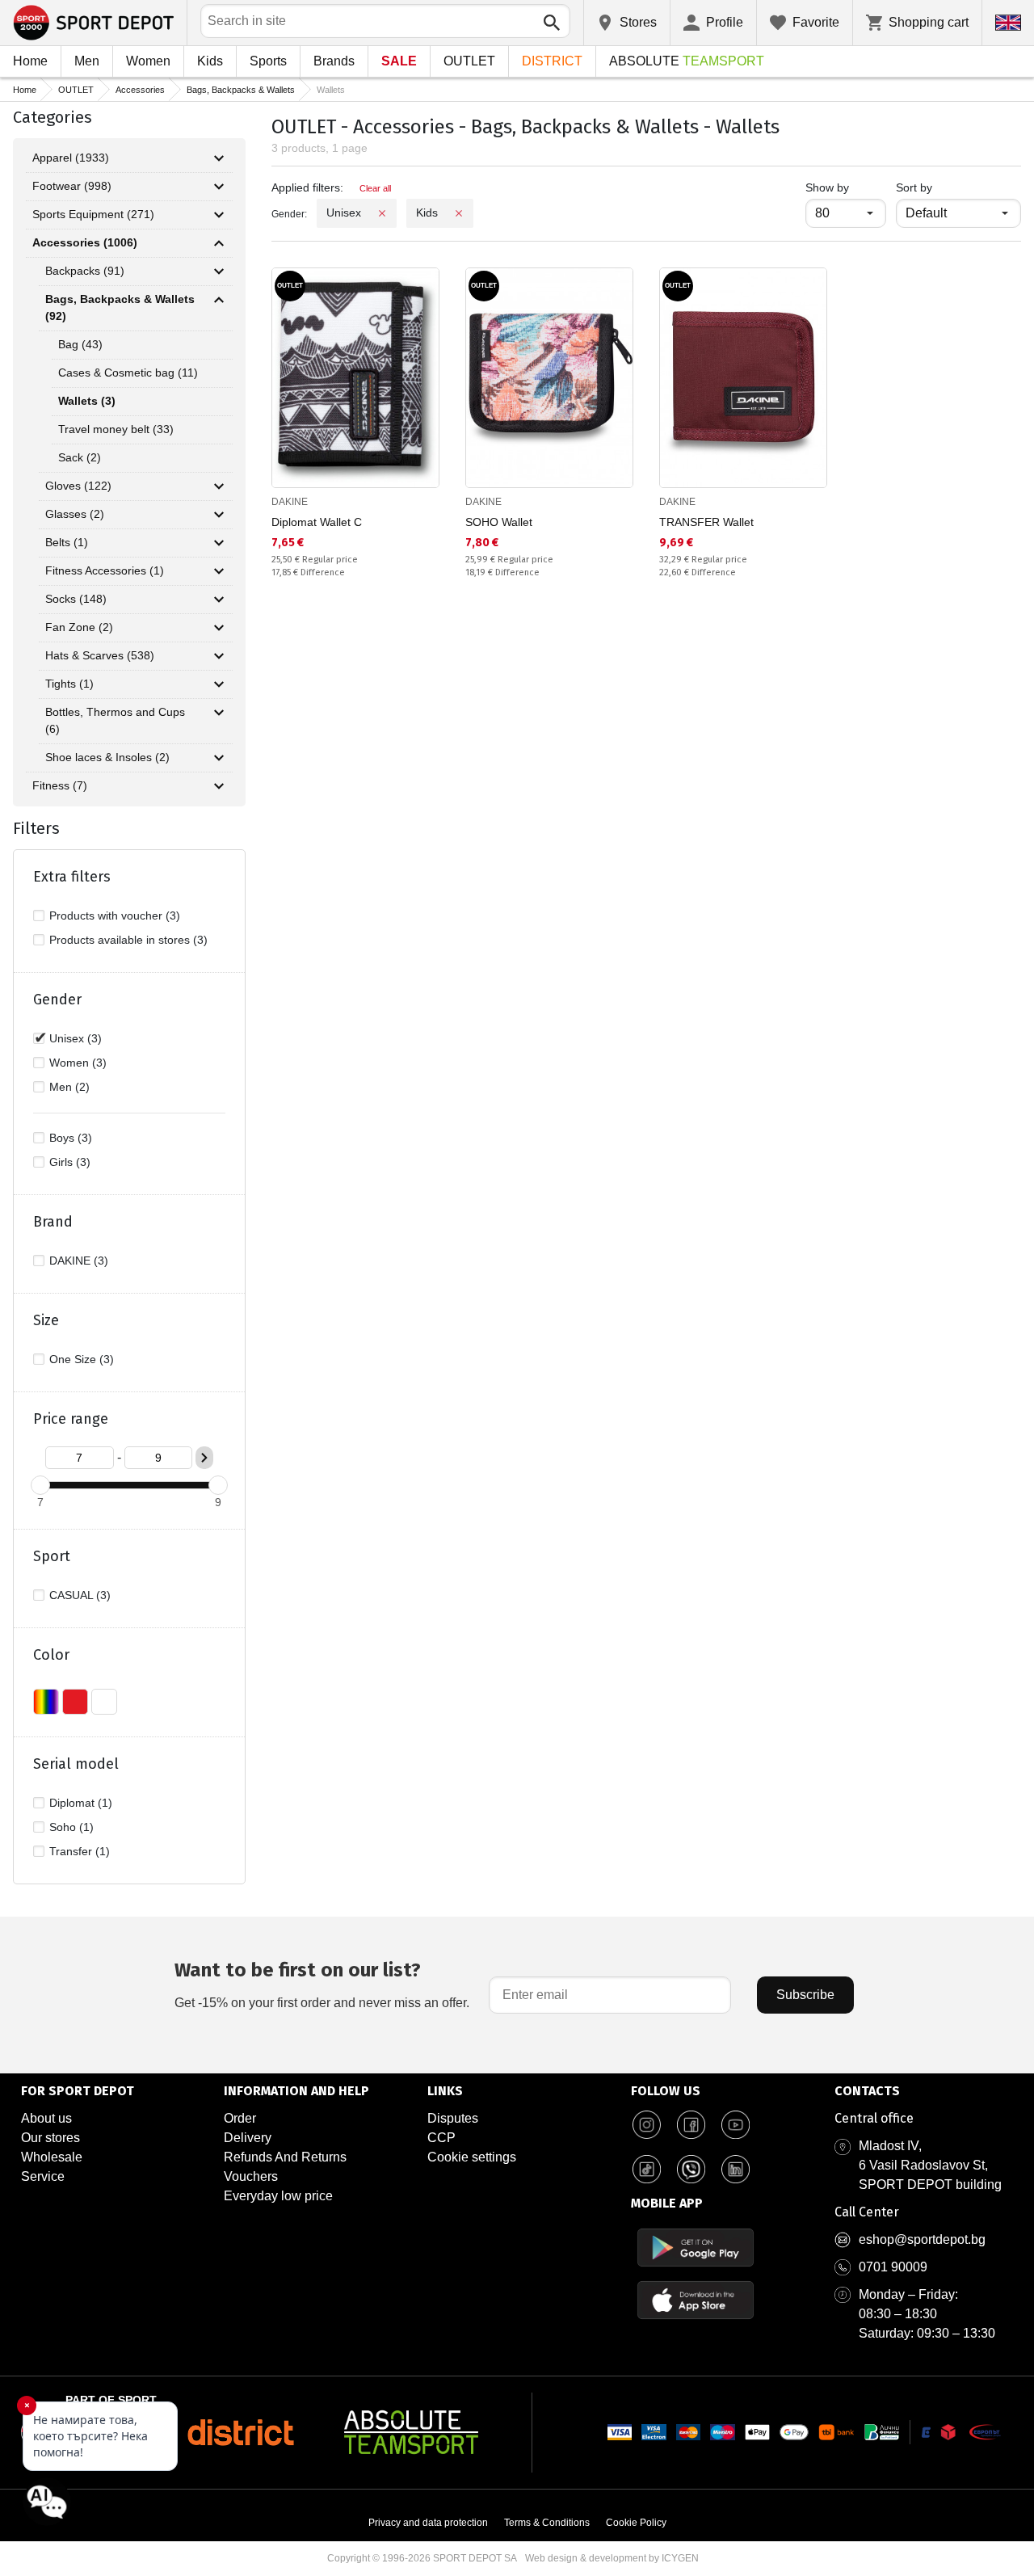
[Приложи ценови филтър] (204, 1458)
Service (43, 2176)
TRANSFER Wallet (706, 522)
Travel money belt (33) (116, 429)
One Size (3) (82, 1359)
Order (240, 2118)
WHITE (104, 1702)
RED (75, 1702)
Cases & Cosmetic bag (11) (128, 373)
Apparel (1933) (71, 158)
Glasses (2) (75, 514)
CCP (441, 2138)
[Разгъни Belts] (219, 543)
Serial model (76, 1764)
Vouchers (251, 2176)
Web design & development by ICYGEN (612, 2558)
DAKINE (290, 502)
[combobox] (385, 21)
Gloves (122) (78, 486)
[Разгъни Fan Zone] (219, 628)
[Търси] (552, 23)
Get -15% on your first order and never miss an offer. (322, 1984)
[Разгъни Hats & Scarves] (219, 656)
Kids (210, 61)
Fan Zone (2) (79, 627)
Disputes (453, 2118)
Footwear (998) (72, 186)
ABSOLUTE (687, 61)
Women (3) (78, 1063)
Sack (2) (80, 457)
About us (46, 2118)
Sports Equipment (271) (93, 214)
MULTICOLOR (46, 1702)
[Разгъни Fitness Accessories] (219, 571)
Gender (57, 1000)
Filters (36, 828)
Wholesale (52, 2157)
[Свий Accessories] (219, 243)
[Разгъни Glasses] (219, 515)
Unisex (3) (76, 1038)
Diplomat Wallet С (317, 522)
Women (148, 61)
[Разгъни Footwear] (219, 187)
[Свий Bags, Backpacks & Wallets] (219, 300)
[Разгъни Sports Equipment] (219, 215)
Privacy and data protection (428, 2523)
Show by (846, 187)
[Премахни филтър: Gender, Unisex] (382, 213)
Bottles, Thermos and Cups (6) (115, 720)
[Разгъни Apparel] (219, 158)
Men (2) (69, 1087)
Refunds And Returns (285, 2157)
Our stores (50, 2138)
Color (51, 1655)
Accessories (140, 90)
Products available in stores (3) (128, 940)
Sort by (914, 187)
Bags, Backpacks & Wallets (241, 90)
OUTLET (469, 61)
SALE (399, 61)
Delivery (248, 2138)
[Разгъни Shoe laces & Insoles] (219, 758)
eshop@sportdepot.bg (922, 2239)
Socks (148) (76, 599)
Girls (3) (70, 1162)
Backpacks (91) (85, 271)
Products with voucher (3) (115, 915)
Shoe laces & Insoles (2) (107, 757)
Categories (53, 117)
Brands (334, 61)
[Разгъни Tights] (219, 684)
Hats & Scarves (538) (100, 655)
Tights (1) (69, 684)
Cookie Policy (636, 2523)
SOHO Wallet (499, 522)
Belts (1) (67, 542)
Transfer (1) (80, 1851)
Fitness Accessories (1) (105, 570)
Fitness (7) (60, 785)
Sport (52, 1556)
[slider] (40, 1485)
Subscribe (805, 1995)
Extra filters (72, 877)
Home (30, 61)
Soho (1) (71, 1827)
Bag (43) (80, 344)
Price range (71, 1419)
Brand (53, 1222)
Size (46, 1320)
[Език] (1008, 23)
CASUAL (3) (80, 1595)
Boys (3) (71, 1138)
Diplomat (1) (81, 1803)
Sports (268, 61)
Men (87, 61)
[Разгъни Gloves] (219, 486)
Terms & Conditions (547, 2523)
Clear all (375, 188)
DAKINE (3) (79, 1261)
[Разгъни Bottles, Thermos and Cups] (219, 713)
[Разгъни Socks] (219, 600)
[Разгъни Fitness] (219, 786)
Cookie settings (472, 2157)
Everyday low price (278, 2196)
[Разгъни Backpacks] (219, 271)
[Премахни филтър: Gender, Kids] (459, 213)
